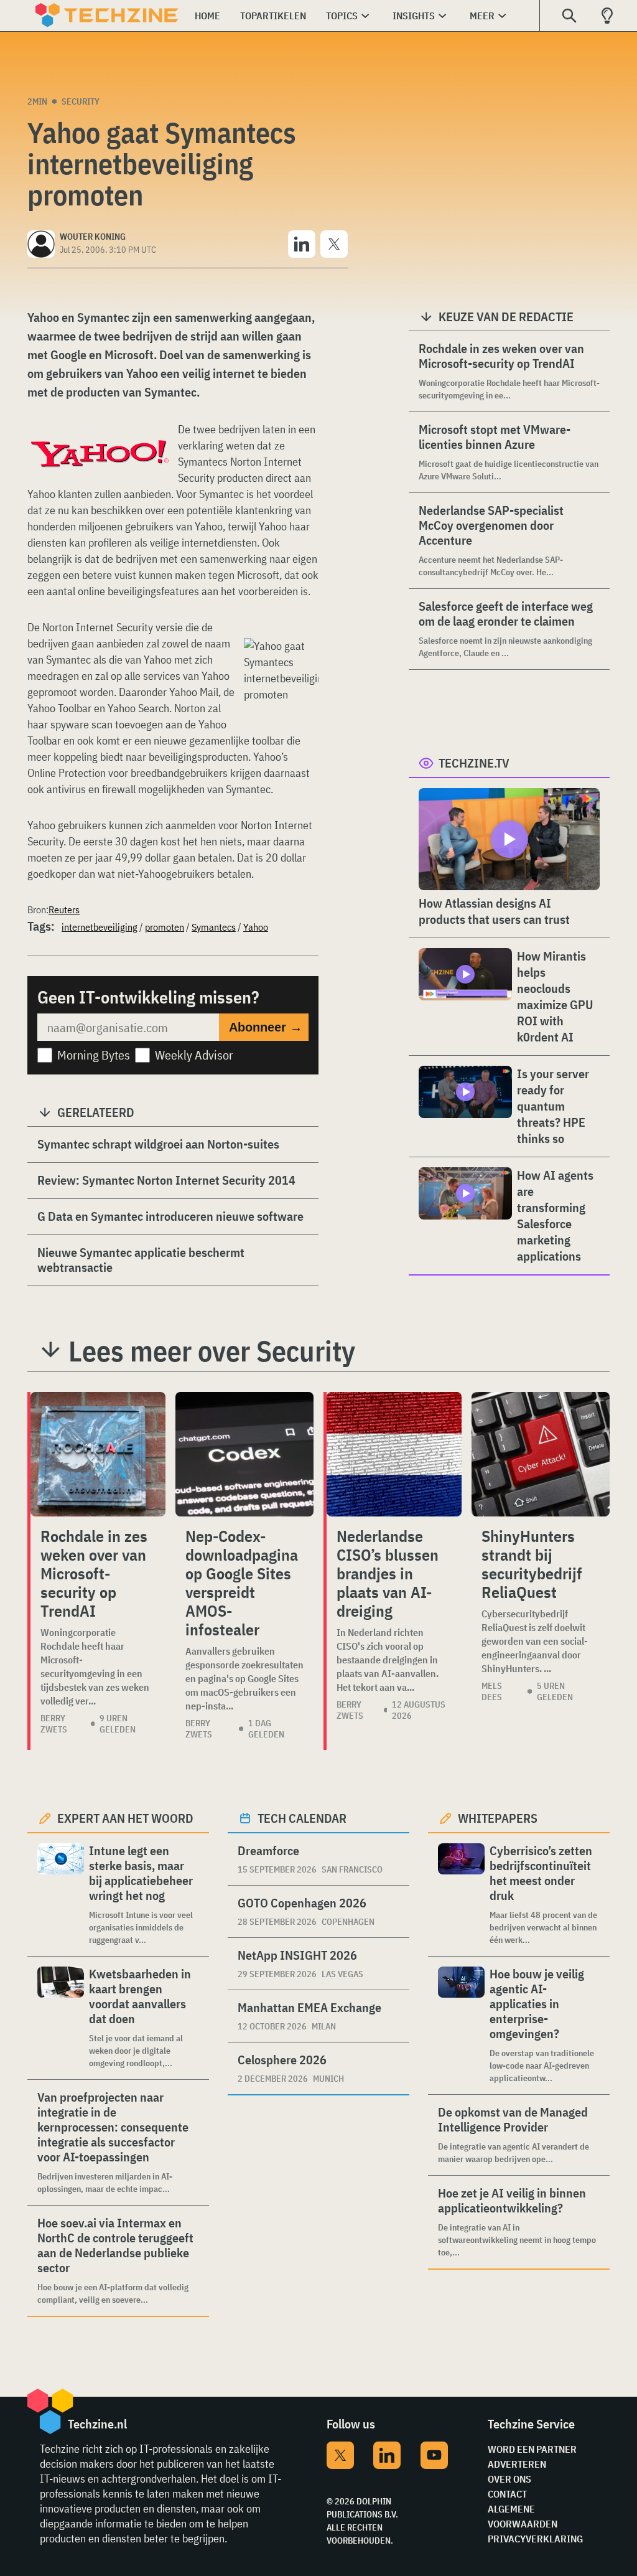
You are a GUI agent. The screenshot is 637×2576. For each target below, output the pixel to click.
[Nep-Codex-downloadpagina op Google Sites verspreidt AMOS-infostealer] (244, 1454)
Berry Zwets (54, 1724)
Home (207, 16)
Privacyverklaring (535, 2539)
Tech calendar (302, 1818)
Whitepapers (498, 1818)
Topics (342, 16)
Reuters (64, 910)
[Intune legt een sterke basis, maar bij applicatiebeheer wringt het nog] (61, 1895)
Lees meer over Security (212, 1351)
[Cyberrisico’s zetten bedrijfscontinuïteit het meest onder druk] (461, 1895)
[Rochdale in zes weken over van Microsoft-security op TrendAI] (98, 1454)
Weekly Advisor (194, 1055)
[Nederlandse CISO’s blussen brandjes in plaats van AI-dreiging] (394, 1454)
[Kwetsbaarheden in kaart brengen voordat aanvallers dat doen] (61, 2018)
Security (81, 101)
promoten (165, 927)
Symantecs (214, 927)
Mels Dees (492, 1691)
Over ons (509, 2479)
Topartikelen (273, 16)
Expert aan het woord (125, 1818)
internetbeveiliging (100, 927)
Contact (507, 2494)
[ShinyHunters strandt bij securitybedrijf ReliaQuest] (541, 1454)
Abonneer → (266, 1027)
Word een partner (532, 2449)
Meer (482, 16)
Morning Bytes (94, 1055)
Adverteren (517, 2464)
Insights (414, 16)
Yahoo (256, 927)
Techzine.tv (474, 763)
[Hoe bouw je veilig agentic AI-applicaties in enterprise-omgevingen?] (461, 2025)
